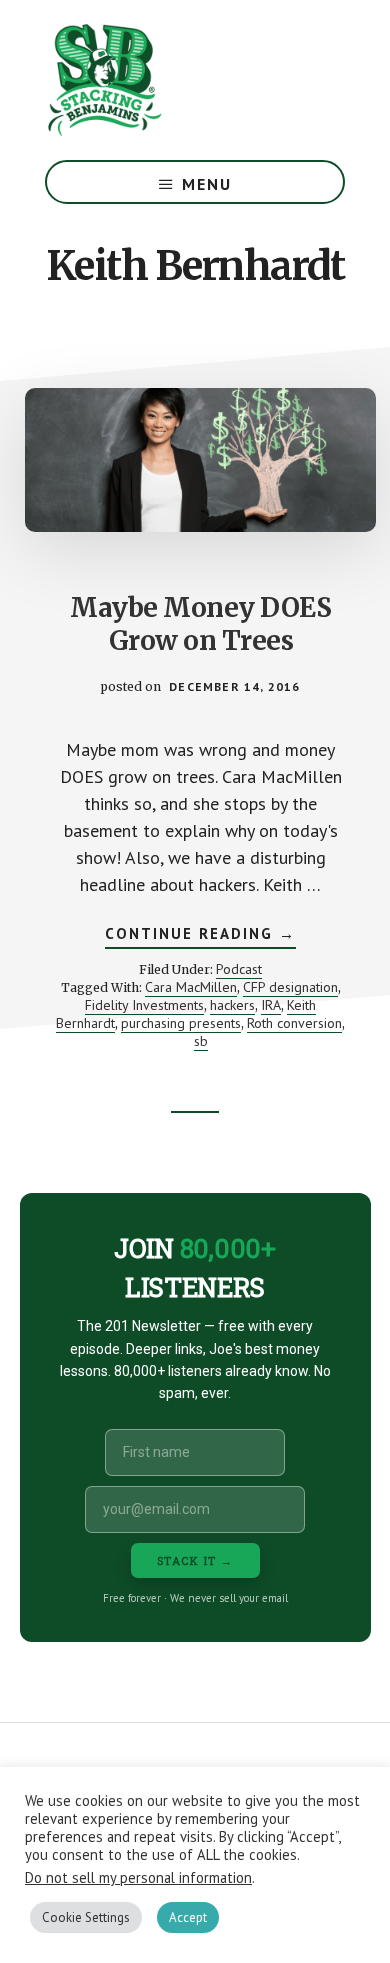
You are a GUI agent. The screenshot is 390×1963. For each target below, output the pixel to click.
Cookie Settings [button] (86, 1917)
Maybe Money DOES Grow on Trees (200, 624)
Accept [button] (188, 1917)
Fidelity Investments (144, 1005)
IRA (271, 1005)
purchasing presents (181, 1023)
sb (201, 1041)
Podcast (239, 969)
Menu (207, 184)
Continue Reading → (200, 936)
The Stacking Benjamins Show (170, 80)
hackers (232, 1005)
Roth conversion (294, 1023)
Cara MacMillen (191, 987)
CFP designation (290, 987)
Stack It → (195, 1560)
